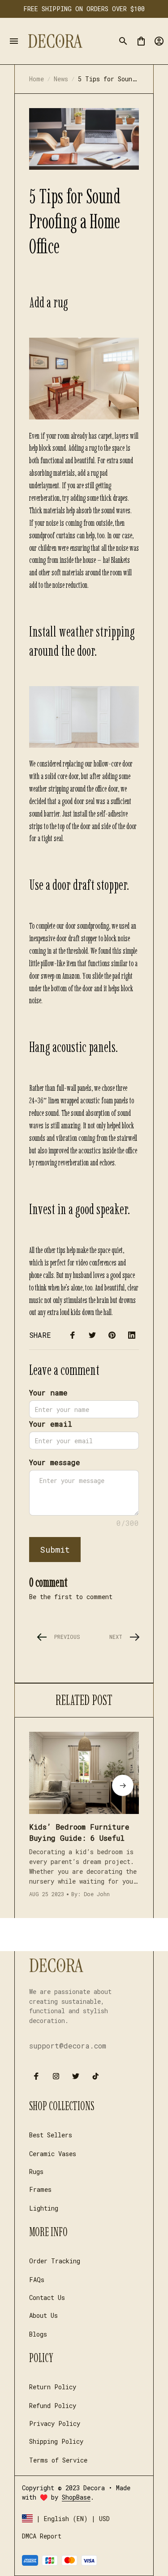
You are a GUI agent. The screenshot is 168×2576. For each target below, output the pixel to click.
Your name (48, 1393)
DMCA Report (42, 2536)
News (61, 79)
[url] (76, 2497)
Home (37, 79)
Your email (51, 1424)
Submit (55, 1550)
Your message (55, 1462)
